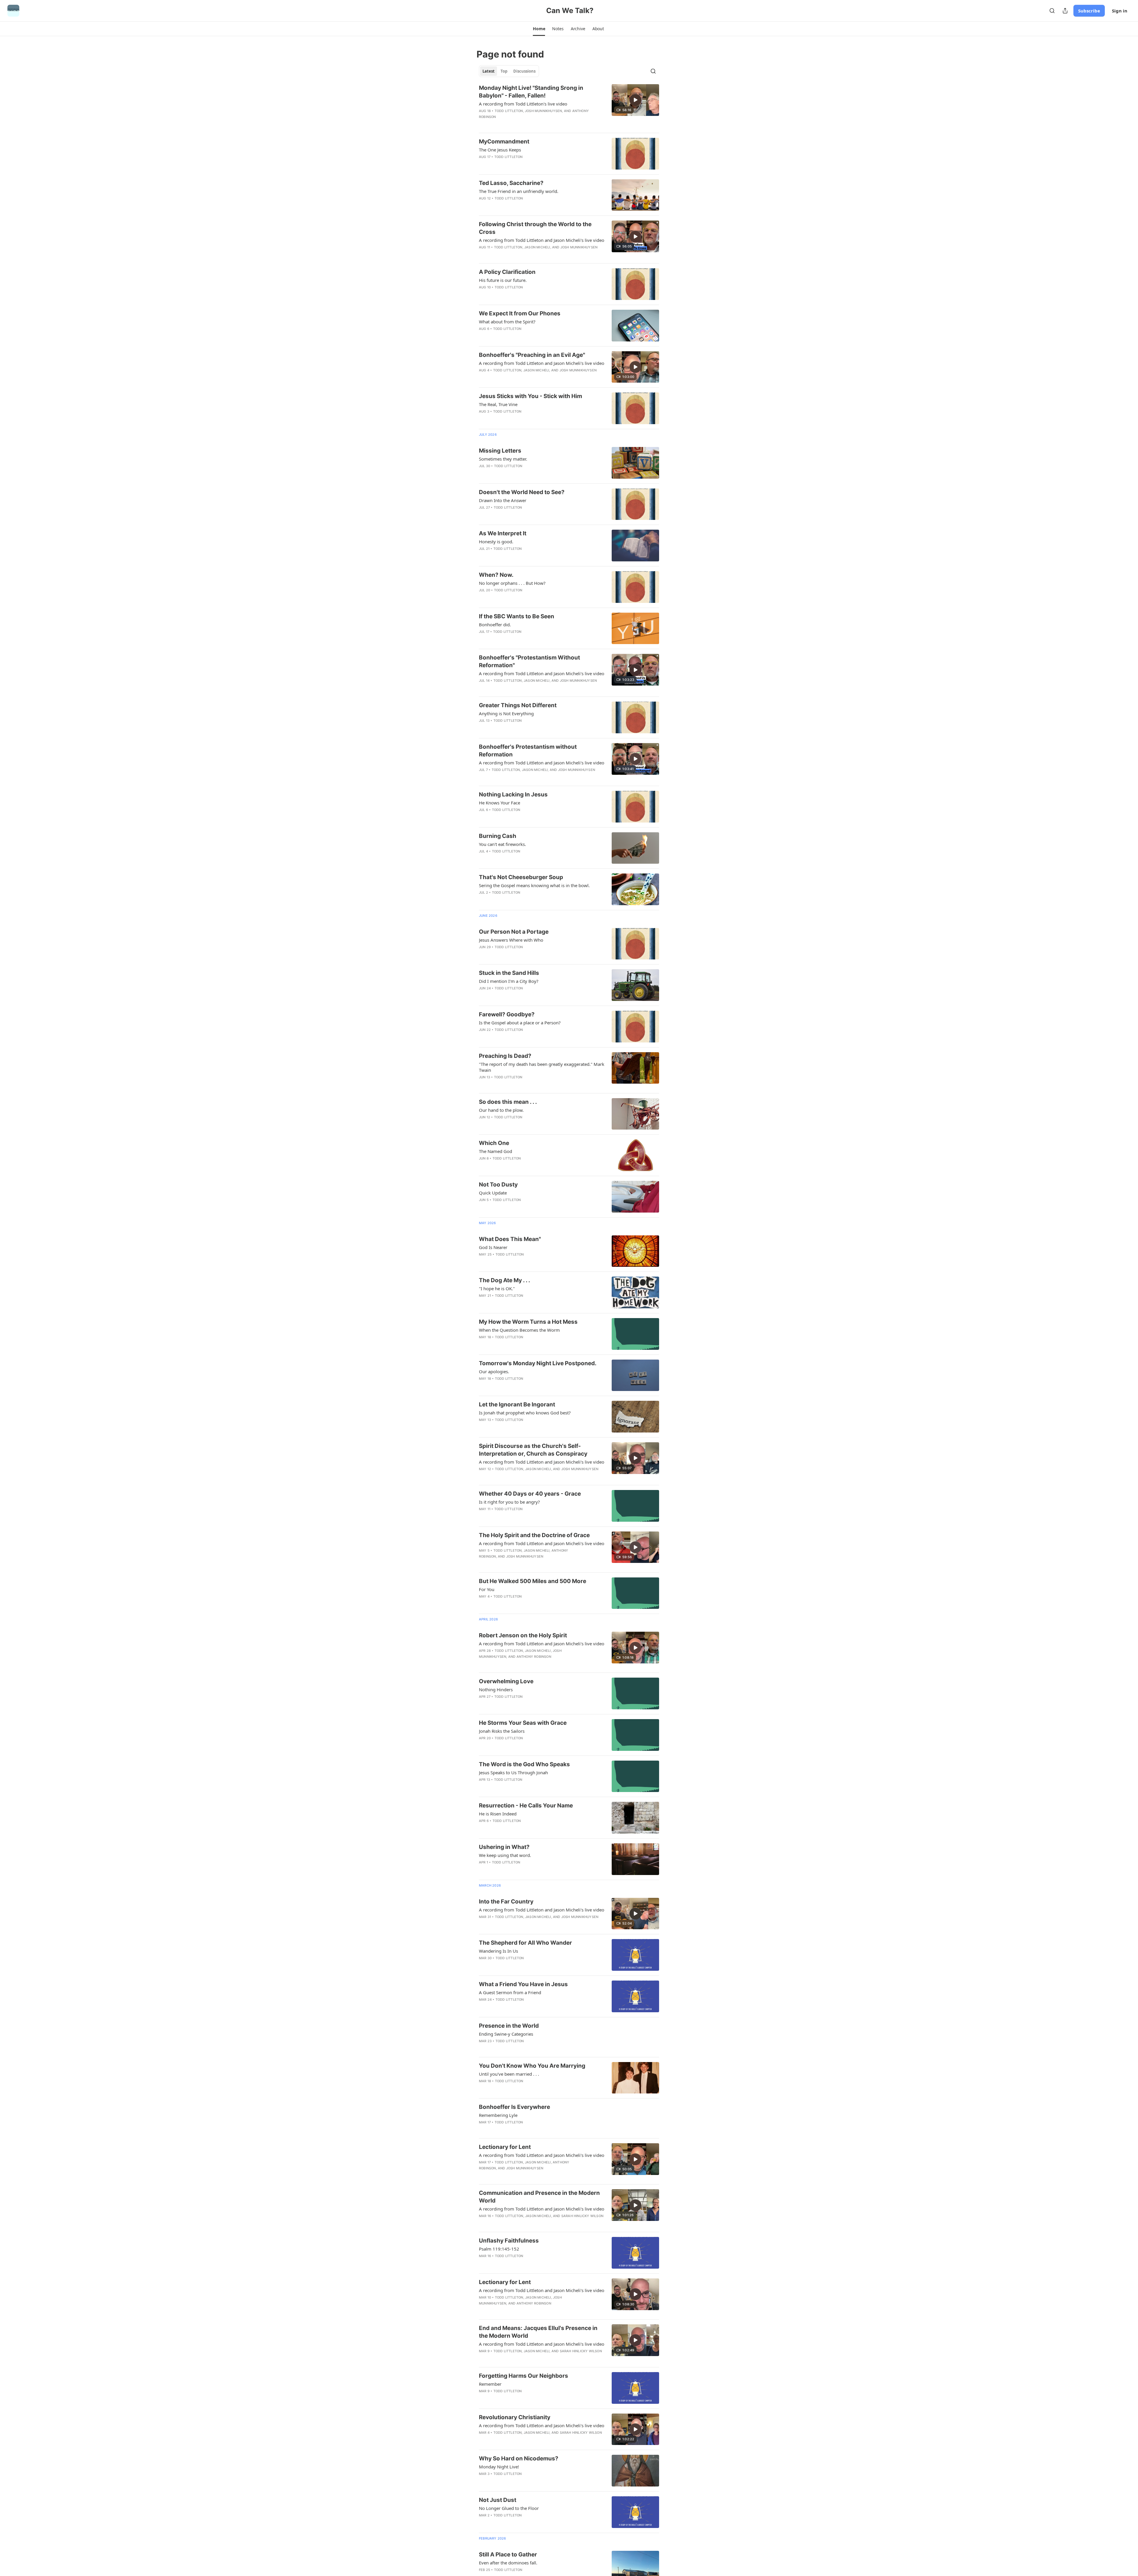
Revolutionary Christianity (515, 2417)
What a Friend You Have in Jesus (523, 1984)
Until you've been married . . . (509, 2074)
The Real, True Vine (498, 404)
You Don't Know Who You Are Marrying (532, 2066)
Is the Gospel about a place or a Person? (520, 1023)
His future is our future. (503, 280)
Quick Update (493, 1193)
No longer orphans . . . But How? (512, 583)
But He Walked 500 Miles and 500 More (533, 1581)
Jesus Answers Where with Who (511, 940)
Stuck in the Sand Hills (509, 973)
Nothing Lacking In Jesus (513, 794)
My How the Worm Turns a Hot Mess (528, 1322)
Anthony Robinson (534, 1657)
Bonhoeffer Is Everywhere (514, 2107)
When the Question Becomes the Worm (519, 1330)
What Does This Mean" (510, 1239)
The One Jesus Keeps (500, 150)
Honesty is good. (496, 542)
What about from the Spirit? (507, 322)
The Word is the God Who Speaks (524, 1764)
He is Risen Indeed (498, 1814)
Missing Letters (500, 451)
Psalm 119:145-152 (499, 2249)
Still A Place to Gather (508, 2555)
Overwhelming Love (506, 1681)
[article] (569, 106)
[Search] (1052, 11)
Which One (494, 1143)
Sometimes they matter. (503, 459)
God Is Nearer (493, 1247)
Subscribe (1089, 11)
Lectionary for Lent (505, 2147)
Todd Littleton (509, 111)
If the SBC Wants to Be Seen (517, 616)
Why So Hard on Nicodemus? (519, 2458)
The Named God (496, 1151)
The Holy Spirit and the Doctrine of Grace (534, 1535)
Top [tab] (504, 71)
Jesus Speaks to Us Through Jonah (513, 1772)
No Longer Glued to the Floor (509, 2508)
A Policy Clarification (507, 272)
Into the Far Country (506, 1902)
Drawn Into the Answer (503, 500)
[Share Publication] (1065, 11)
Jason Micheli (537, 247)
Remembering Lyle (498, 2115)
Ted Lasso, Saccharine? (511, 183)
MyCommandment (504, 142)
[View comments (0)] (523, 124)
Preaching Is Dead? (505, 1056)
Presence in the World (509, 2026)
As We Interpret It (503, 533)
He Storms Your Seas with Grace (523, 1723)
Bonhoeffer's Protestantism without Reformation (528, 751)
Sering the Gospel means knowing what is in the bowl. (534, 885)
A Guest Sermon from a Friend (510, 1992)
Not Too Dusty (498, 1185)
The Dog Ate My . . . (505, 1280)
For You (487, 1589)
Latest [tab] (489, 71)
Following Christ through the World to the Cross (535, 228)
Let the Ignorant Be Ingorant (517, 1404)
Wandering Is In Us (498, 1951)
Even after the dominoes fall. (508, 2563)
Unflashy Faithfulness (509, 2241)
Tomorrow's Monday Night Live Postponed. (538, 1363)
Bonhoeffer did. (495, 625)
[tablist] (509, 71)
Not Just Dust (498, 2500)
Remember (490, 2384)
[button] (539, 29)
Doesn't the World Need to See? (522, 492)
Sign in (1120, 11)
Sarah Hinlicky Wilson (582, 2216)
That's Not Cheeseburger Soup (521, 877)
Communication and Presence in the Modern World (539, 2197)
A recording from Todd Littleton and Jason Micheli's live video (542, 240)
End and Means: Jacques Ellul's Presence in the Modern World (538, 2332)
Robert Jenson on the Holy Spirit (523, 1635)
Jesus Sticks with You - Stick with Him (530, 396)
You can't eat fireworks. (502, 844)
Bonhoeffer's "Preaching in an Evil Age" (532, 355)
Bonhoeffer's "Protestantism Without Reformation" (529, 661)
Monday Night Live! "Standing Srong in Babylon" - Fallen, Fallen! (531, 92)
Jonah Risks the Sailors (502, 1731)
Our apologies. (494, 1371)
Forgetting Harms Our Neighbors (524, 2376)
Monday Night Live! (499, 2467)
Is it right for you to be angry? (509, 1502)
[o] (635, 100)
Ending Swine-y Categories (506, 2034)
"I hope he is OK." (497, 1288)
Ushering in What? (504, 1847)
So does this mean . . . (508, 1102)
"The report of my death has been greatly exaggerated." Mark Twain (542, 1067)
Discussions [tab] (524, 71)
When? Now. (496, 575)
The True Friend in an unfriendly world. (519, 191)
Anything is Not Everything (506, 713)
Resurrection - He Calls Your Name (526, 1806)
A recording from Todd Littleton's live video (523, 104)
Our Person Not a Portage (514, 932)
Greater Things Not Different (518, 705)
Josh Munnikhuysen (543, 111)
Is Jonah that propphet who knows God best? (525, 1413)
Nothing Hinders (496, 1689)
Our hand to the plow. (501, 1110)
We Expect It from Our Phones (520, 313)
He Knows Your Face (500, 803)
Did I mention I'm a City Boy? (509, 981)
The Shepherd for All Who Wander (525, 1943)
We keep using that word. (505, 1855)
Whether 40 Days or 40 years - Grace (530, 1494)
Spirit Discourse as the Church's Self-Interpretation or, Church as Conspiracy (533, 1450)
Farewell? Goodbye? (507, 1014)
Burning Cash (498, 836)
